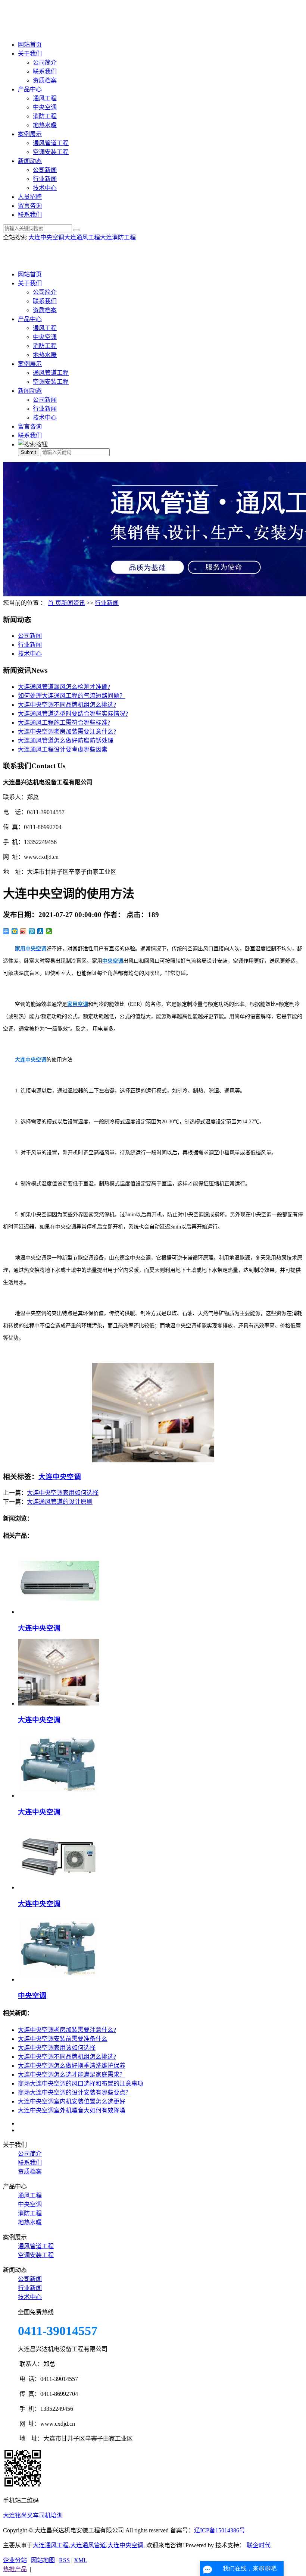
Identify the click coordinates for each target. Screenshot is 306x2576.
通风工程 (45, 98)
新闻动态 (30, 161)
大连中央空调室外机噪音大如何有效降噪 (72, 2110)
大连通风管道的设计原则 (60, 1502)
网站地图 (43, 2560)
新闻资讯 (73, 603)
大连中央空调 (46, 237)
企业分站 (15, 2560)
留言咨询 (30, 206)
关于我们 (30, 54)
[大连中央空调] (59, 1612)
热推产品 (15, 2569)
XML (81, 2560)
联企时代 (259, 2545)
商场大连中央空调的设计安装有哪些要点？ (75, 2092)
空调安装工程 (51, 152)
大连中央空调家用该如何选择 (57, 2048)
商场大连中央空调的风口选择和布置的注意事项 (81, 2084)
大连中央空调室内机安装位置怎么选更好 (72, 2101)
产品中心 (30, 89)
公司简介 (45, 62)
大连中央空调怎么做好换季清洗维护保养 (72, 2066)
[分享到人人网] (40, 931)
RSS (64, 2560)
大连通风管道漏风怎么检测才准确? (64, 687)
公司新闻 (45, 170)
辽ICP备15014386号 (220, 2530)
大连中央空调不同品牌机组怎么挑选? (67, 705)
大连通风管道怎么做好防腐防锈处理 (66, 741)
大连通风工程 (82, 237)
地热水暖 (45, 125)
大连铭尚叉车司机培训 (33, 2515)
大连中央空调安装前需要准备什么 (63, 2039)
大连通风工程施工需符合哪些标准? (64, 723)
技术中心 (45, 188)
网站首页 (30, 45)
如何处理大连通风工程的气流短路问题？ (72, 696)
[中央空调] (59, 1979)
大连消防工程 (118, 237)
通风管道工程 (51, 143)
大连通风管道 (88, 2545)
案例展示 (30, 134)
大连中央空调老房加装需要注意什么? (67, 732)
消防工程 (45, 116)
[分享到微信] (49, 931)
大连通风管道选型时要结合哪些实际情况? (73, 714)
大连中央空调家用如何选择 (63, 1493)
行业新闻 (45, 179)
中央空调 (45, 107)
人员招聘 (30, 197)
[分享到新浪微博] (23, 931)
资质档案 (45, 80)
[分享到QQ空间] (15, 931)
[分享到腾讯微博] (32, 931)
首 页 (54, 603)
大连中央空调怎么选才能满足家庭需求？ (72, 2075)
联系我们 (45, 71)
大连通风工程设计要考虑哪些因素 (63, 749)
